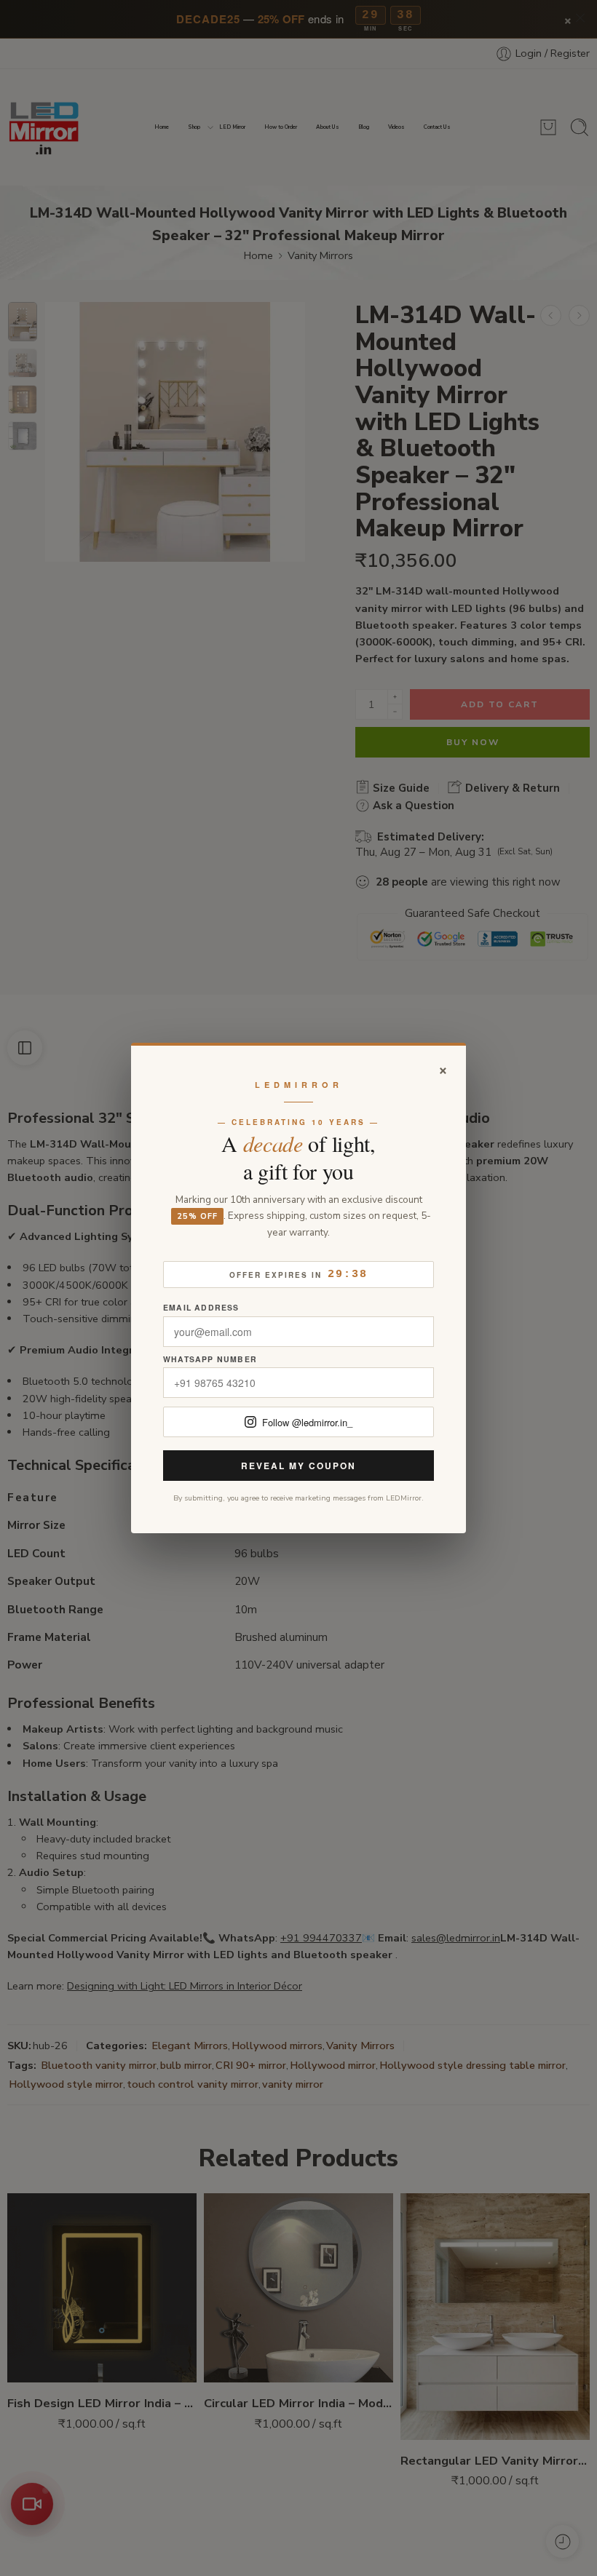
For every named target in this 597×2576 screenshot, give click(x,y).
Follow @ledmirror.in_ (307, 1422)
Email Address (201, 1308)
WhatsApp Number (210, 1360)
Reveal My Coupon (298, 1466)
